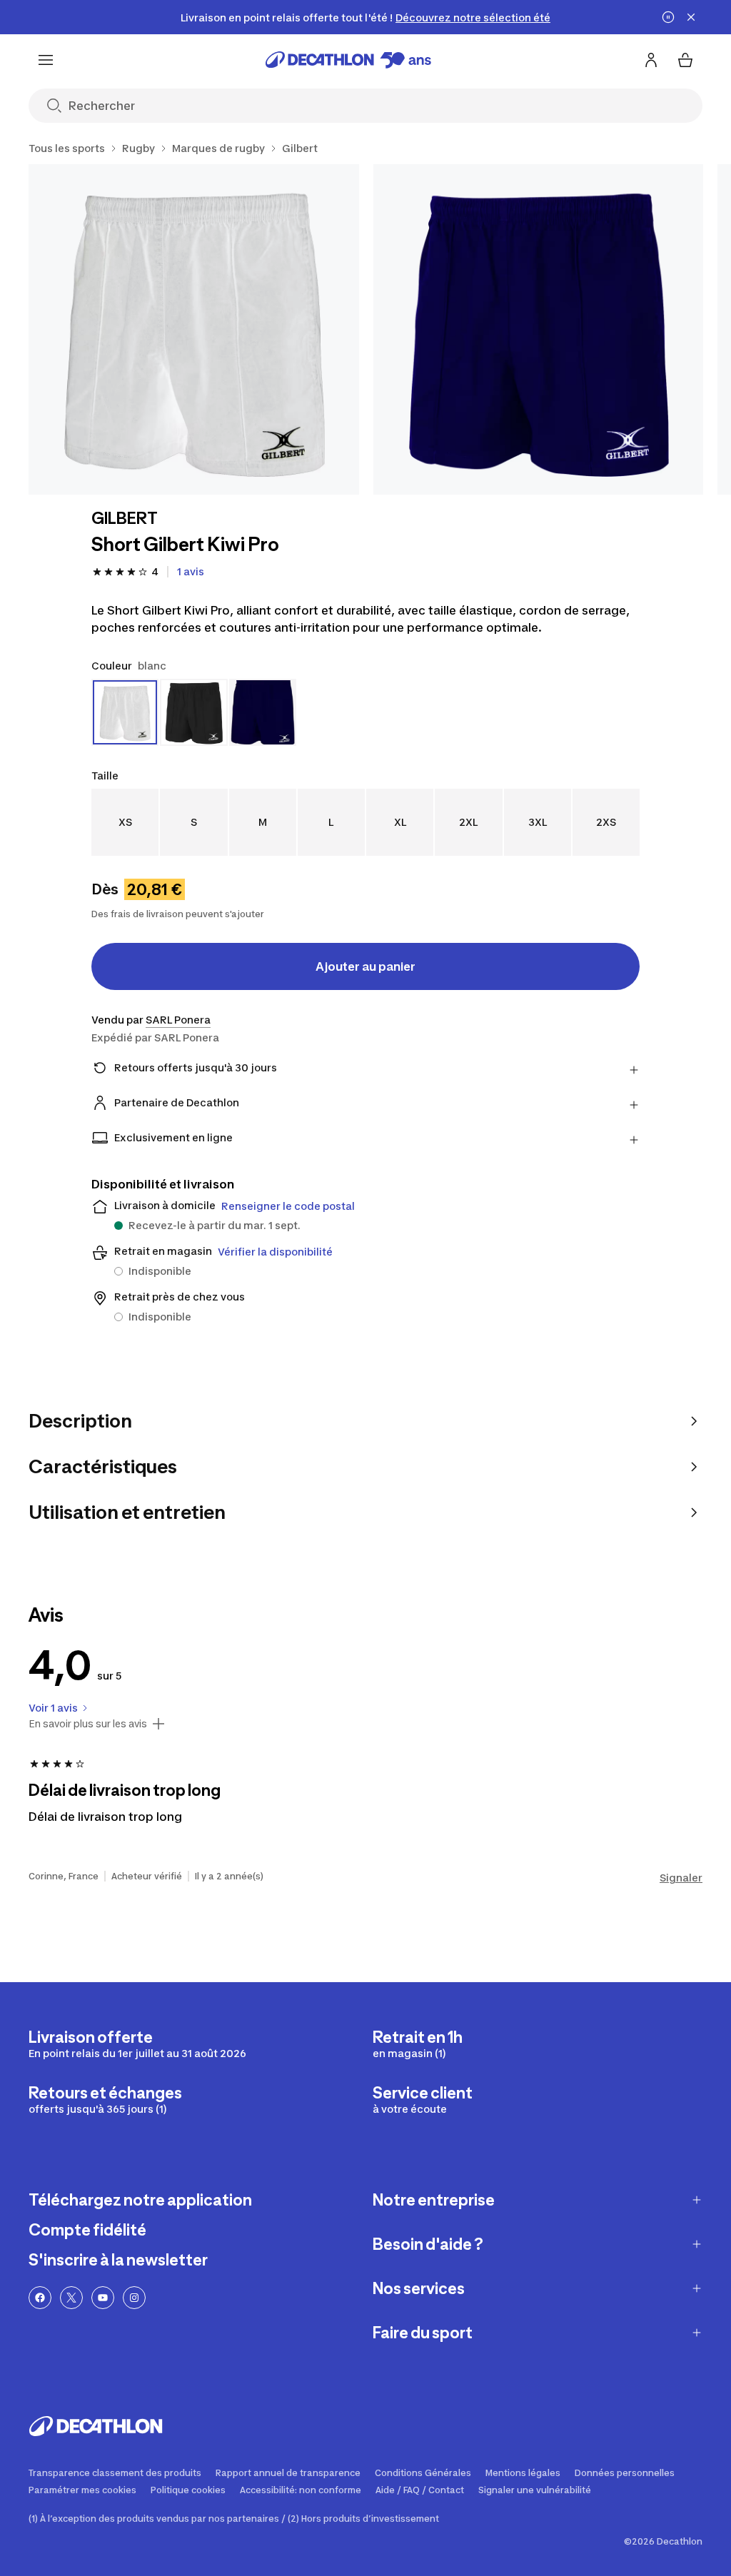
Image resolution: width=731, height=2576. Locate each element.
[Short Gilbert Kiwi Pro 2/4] (539, 329)
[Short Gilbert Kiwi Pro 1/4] (194, 329)
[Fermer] (691, 17)
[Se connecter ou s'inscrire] (651, 60)
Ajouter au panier (365, 966)
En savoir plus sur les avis (88, 1724)
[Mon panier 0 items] (685, 60)
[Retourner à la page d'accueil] (348, 60)
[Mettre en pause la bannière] (668, 17)
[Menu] (46, 60)
